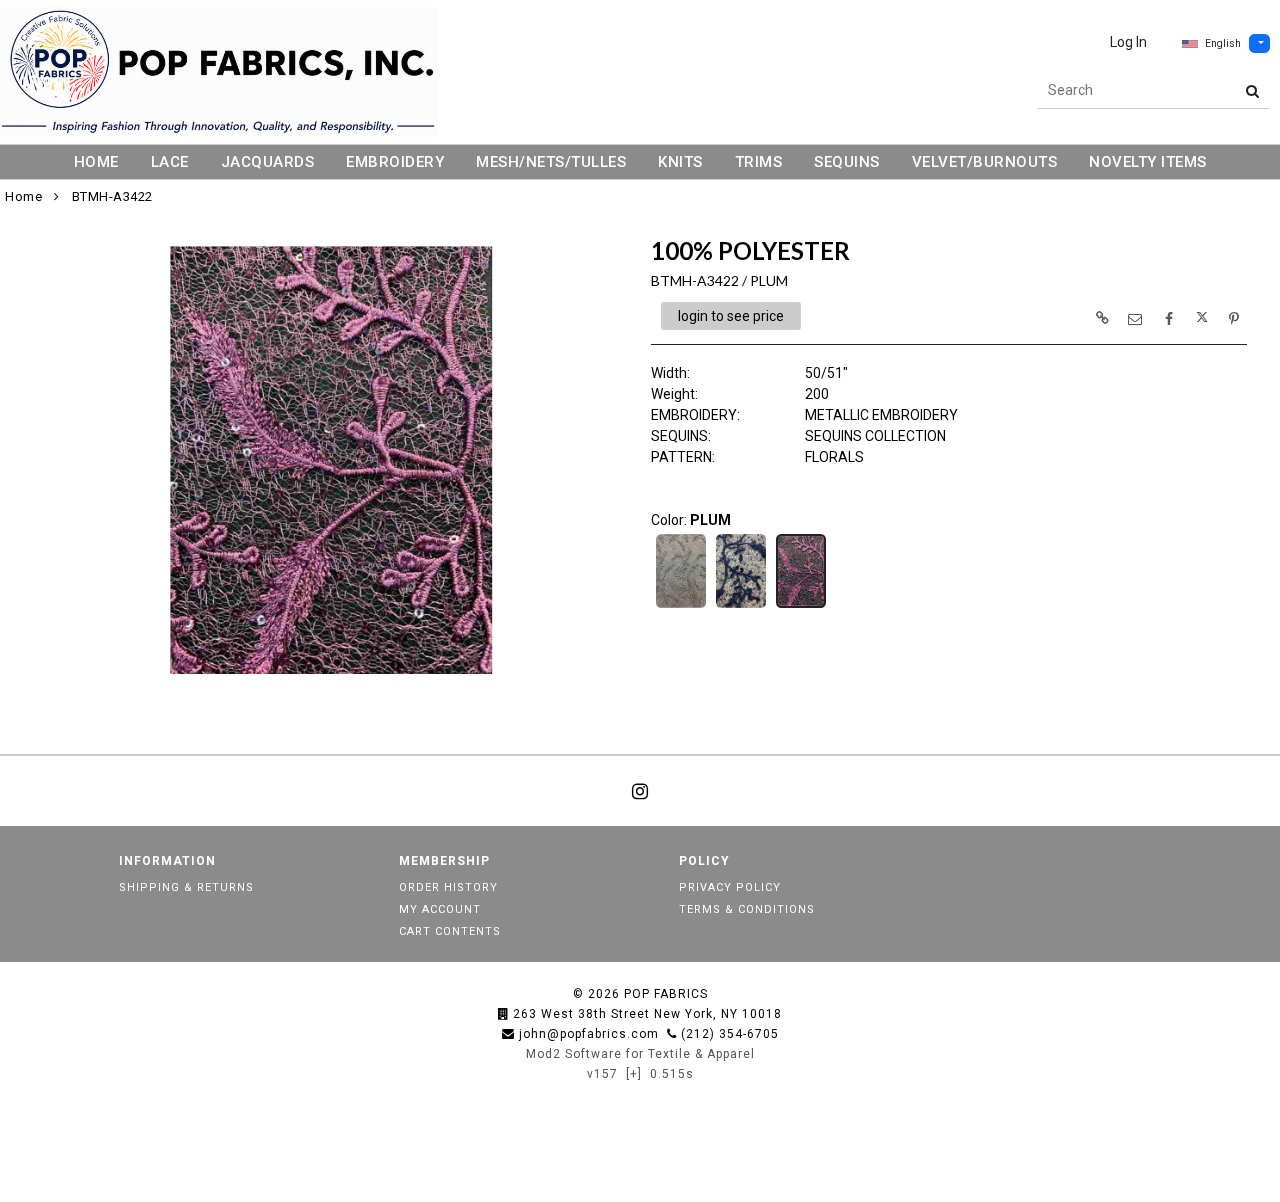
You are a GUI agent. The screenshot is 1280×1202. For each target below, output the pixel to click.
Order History (448, 887)
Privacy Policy (730, 887)
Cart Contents (450, 931)
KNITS (680, 162)
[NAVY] (741, 606)
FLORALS (834, 457)
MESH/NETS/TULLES (551, 162)
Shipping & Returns (186, 887)
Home (23, 196)
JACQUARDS (268, 162)
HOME (96, 162)
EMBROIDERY (395, 162)
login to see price (731, 316)
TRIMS (759, 162)
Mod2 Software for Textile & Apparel (640, 1054)
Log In (1128, 42)
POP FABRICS (666, 994)
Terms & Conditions (747, 909)
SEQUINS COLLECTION (875, 436)
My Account (440, 909)
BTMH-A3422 (112, 196)
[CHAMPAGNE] (681, 606)
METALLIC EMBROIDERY (881, 415)
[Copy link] (1102, 318)
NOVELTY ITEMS (1148, 162)
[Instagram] (640, 791)
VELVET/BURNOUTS (985, 162)
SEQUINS (847, 162)
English (1223, 43)
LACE (170, 162)
